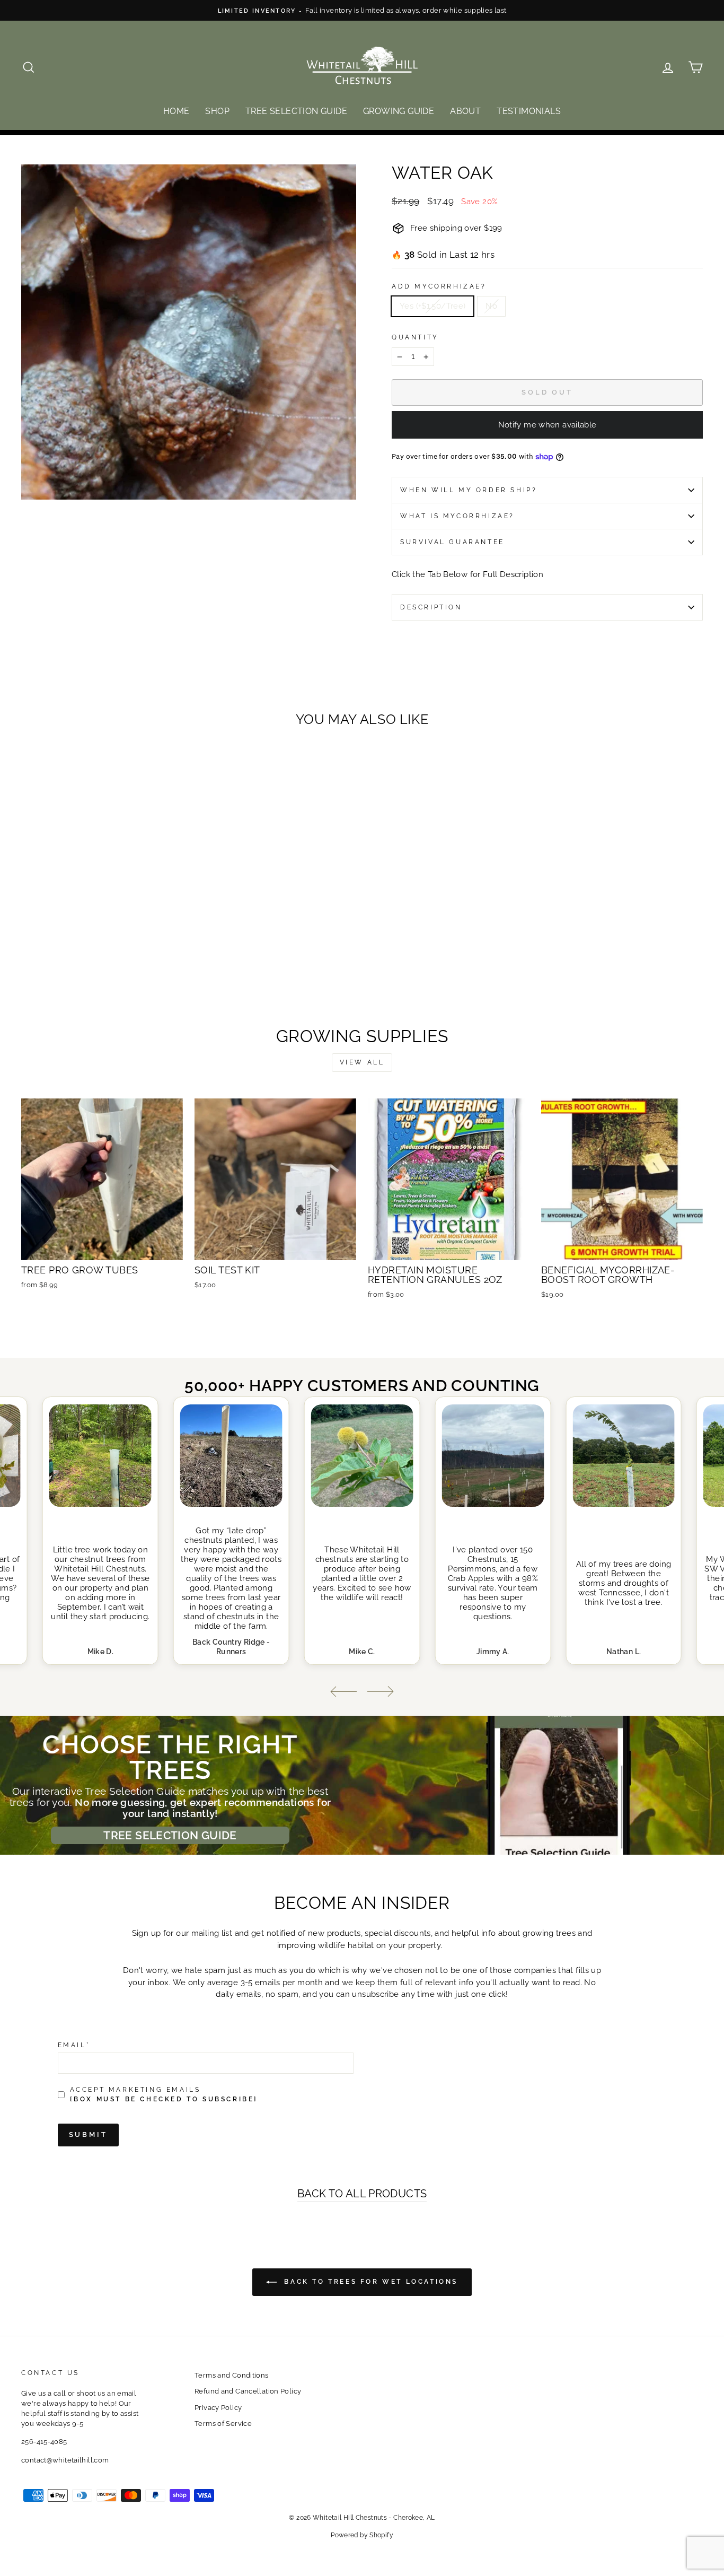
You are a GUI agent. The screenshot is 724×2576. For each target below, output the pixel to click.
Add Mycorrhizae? (439, 286)
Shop (217, 111)
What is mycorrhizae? (457, 516)
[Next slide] (381, 1692)
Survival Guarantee (452, 542)
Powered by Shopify (362, 2535)
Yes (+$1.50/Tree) (432, 306)
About (465, 111)
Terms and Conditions (232, 2375)
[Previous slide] (343, 1692)
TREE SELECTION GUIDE (170, 1835)
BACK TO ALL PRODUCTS (362, 2194)
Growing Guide (399, 111)
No (491, 306)
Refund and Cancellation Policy (248, 2391)
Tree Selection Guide (296, 111)
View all (362, 1062)
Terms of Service (223, 2424)
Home (176, 111)
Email (74, 2045)
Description (431, 607)
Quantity (415, 337)
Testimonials (529, 111)
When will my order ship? (469, 490)
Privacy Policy (218, 2408)
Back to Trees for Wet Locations (369, 2282)
